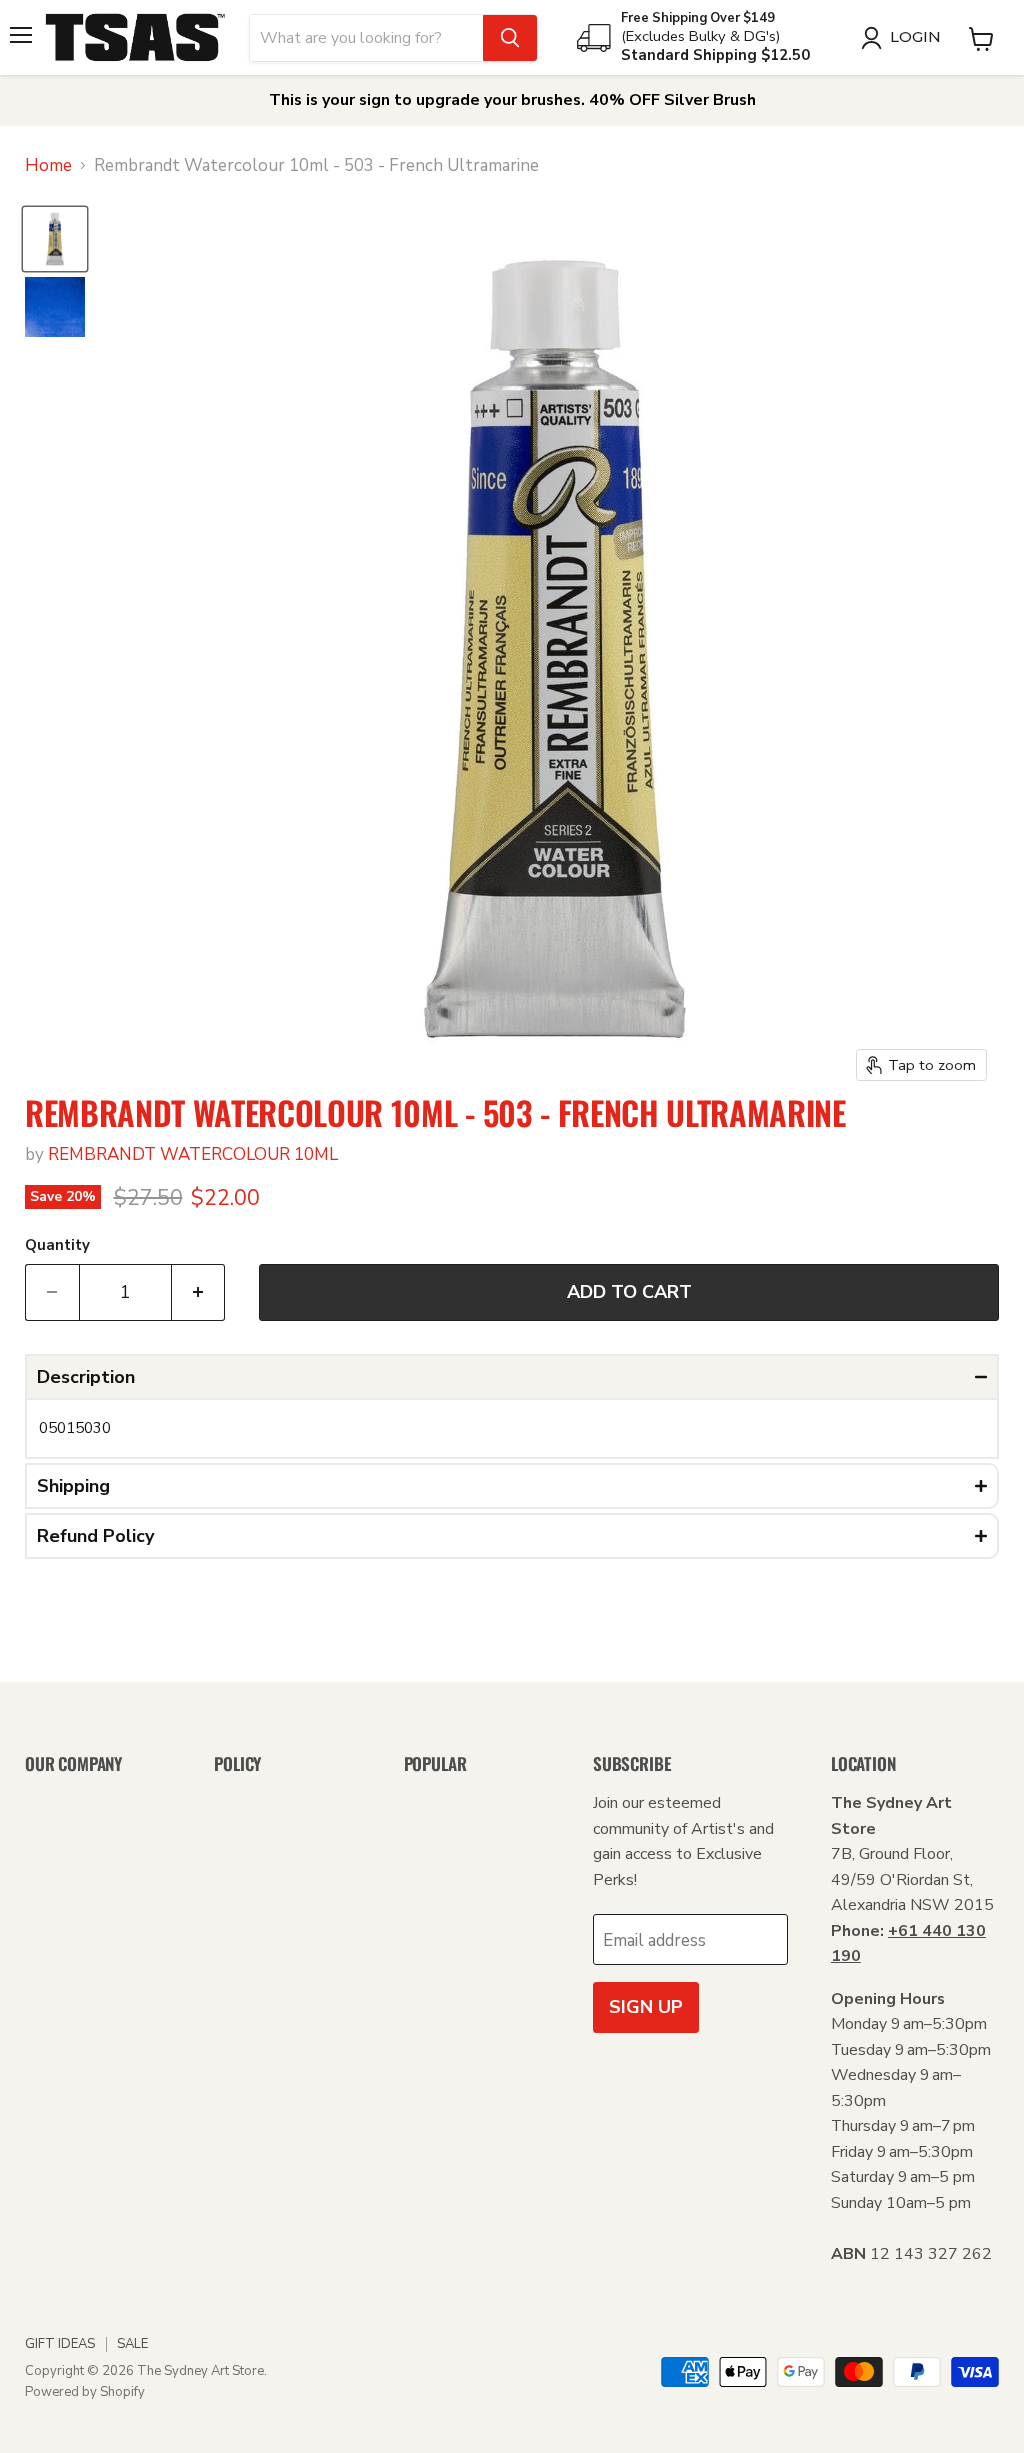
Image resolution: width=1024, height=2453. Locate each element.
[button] (512, 1377)
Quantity (57, 1245)
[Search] (510, 38)
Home (48, 166)
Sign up (646, 2007)
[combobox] (366, 38)
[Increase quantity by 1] (199, 1292)
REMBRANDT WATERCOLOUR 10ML (193, 1154)
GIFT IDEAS (60, 2344)
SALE (132, 2344)
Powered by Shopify (85, 2392)
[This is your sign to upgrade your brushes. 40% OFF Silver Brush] (512, 100)
